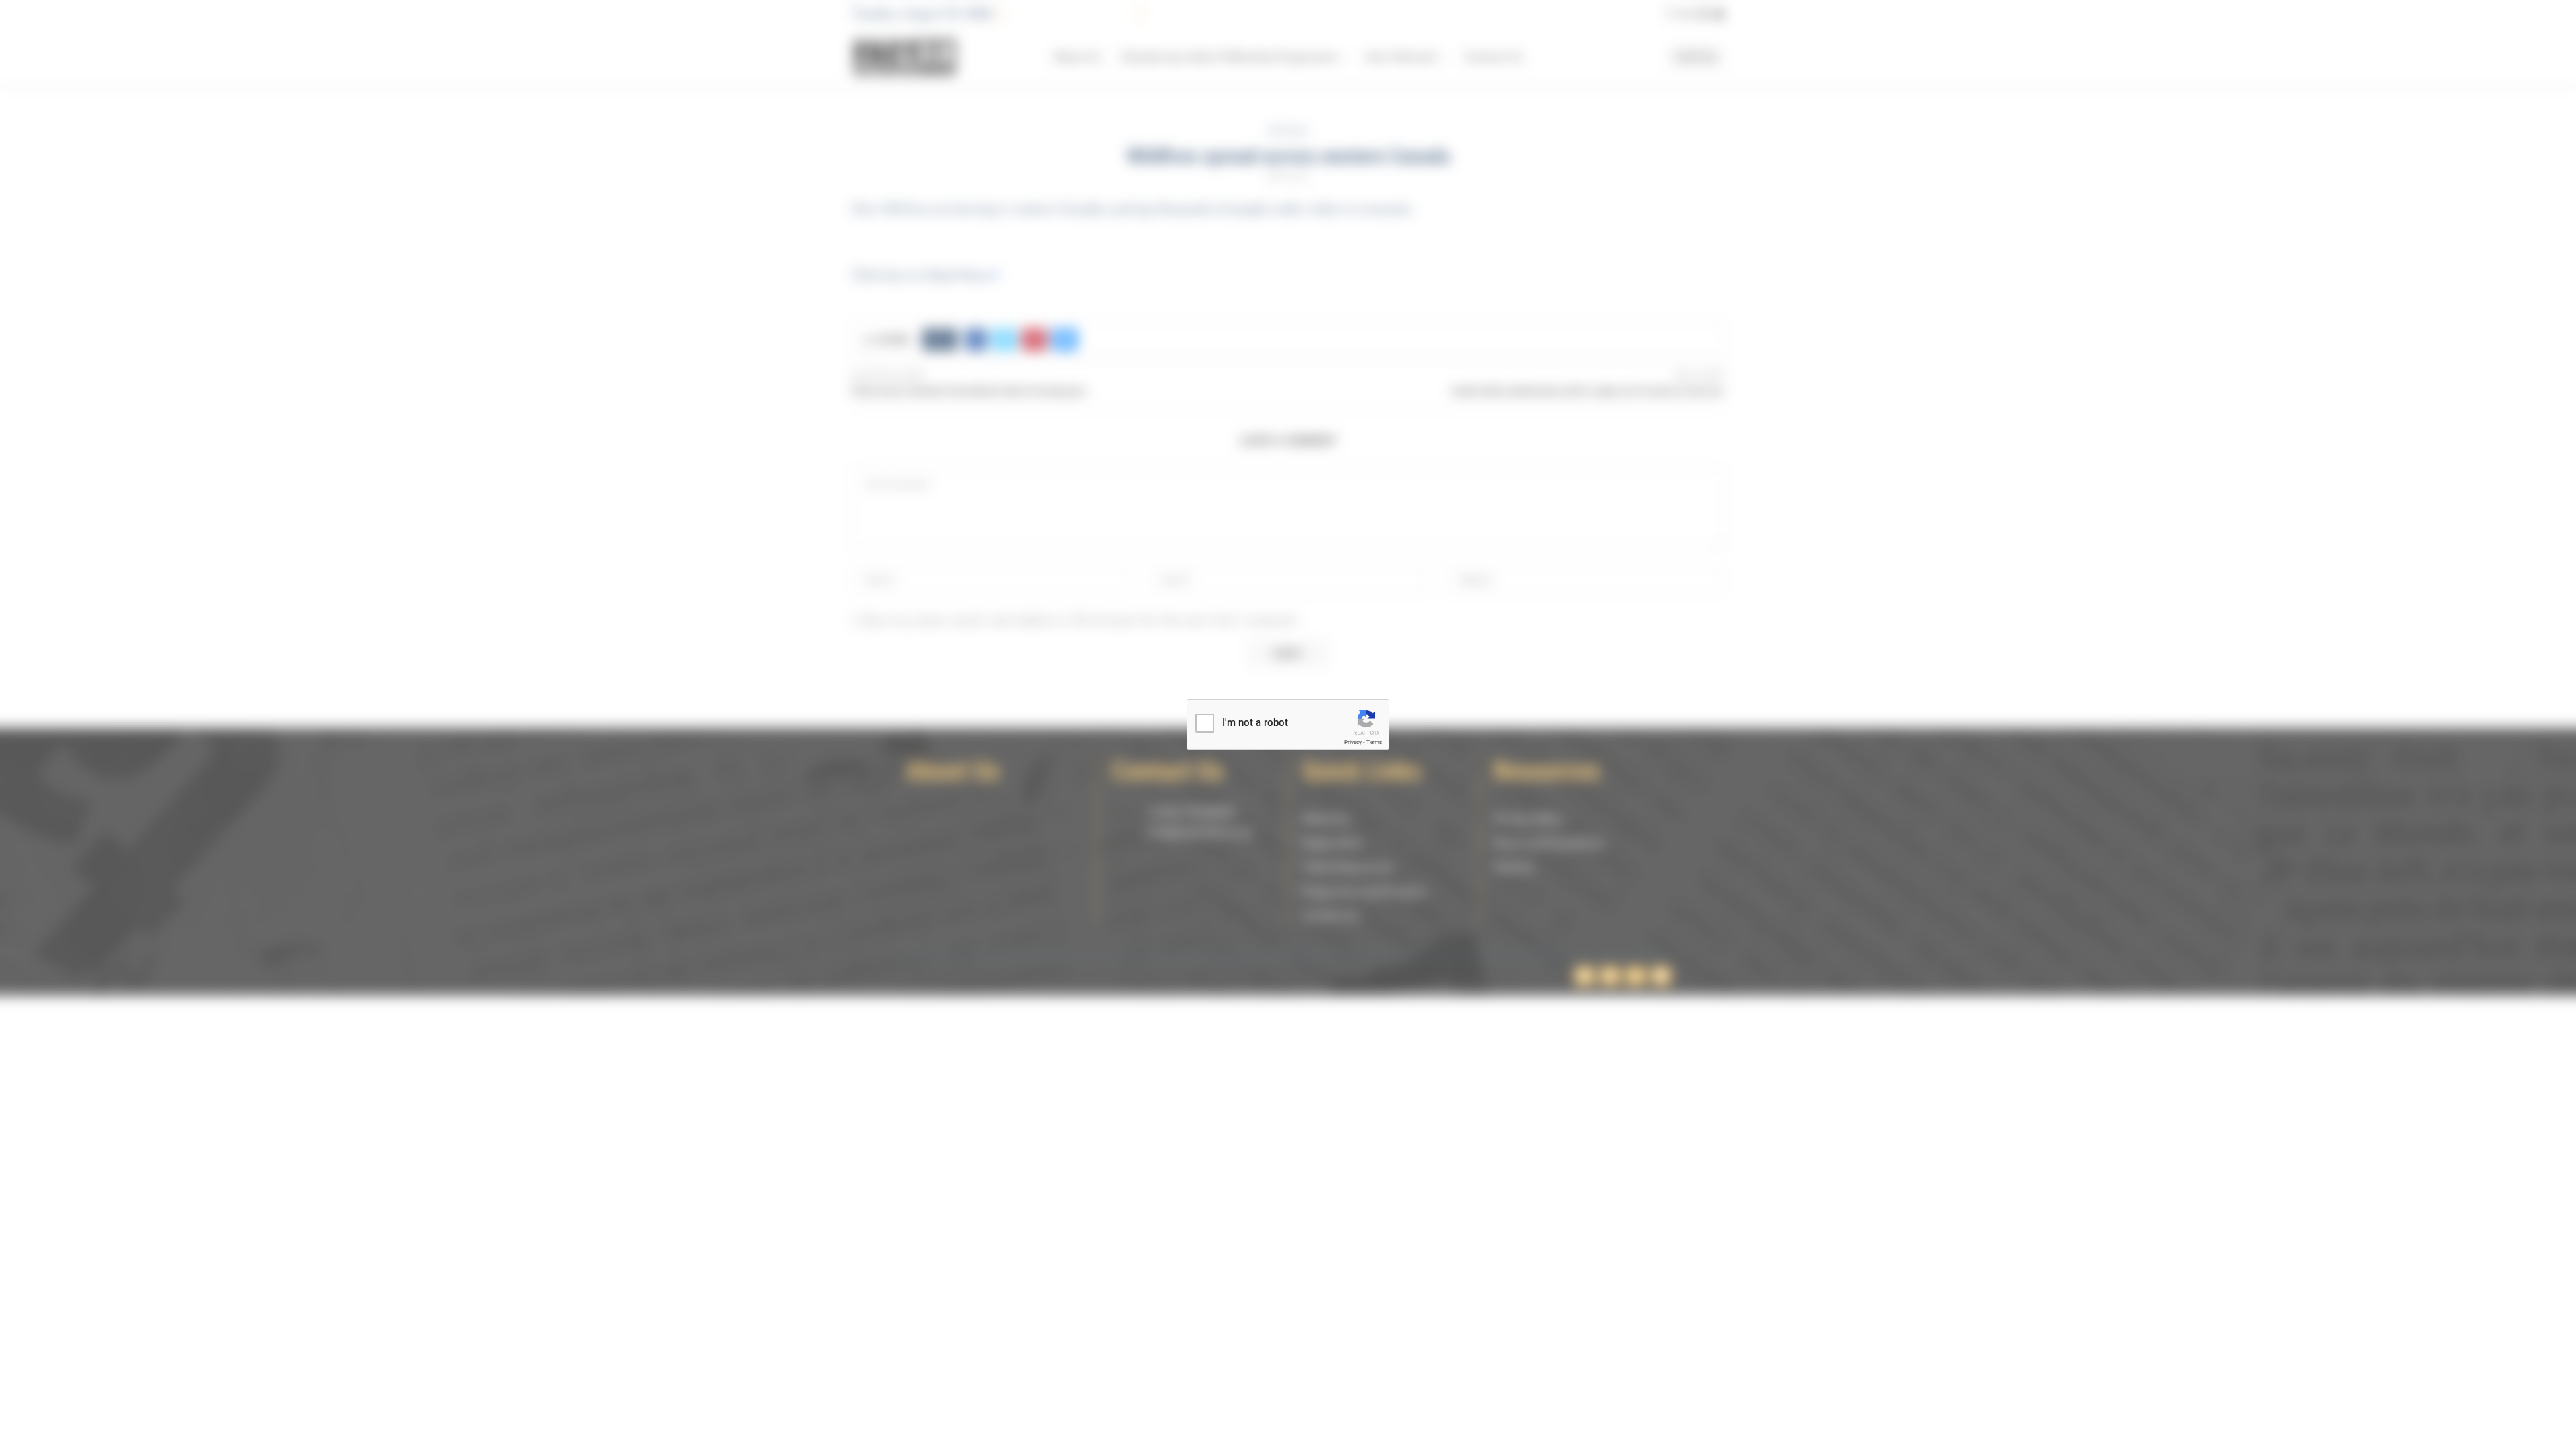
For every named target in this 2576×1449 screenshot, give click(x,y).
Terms (1374, 742)
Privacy (1353, 742)
